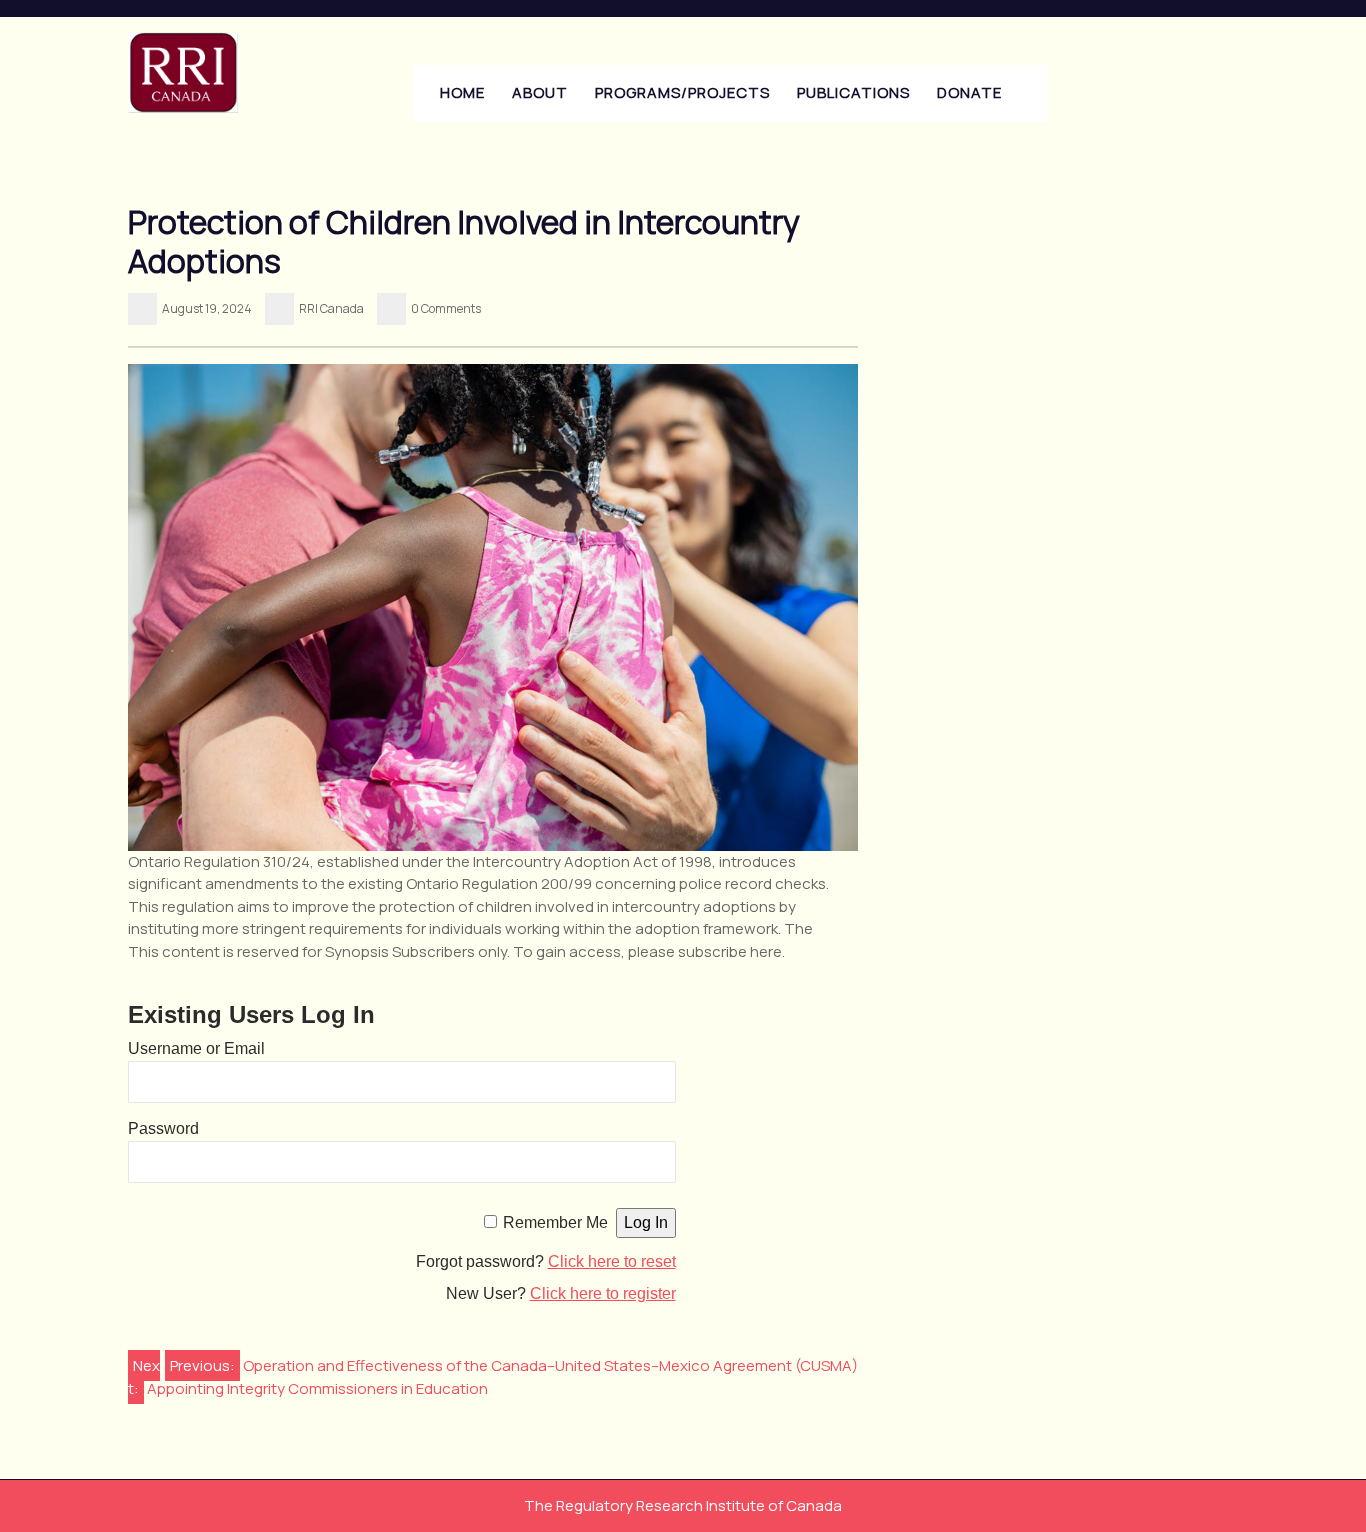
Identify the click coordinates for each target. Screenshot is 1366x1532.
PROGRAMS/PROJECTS (682, 92)
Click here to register (603, 1293)
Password (163, 1128)
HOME (462, 92)
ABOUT (540, 92)
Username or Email (196, 1048)
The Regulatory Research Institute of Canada (683, 1505)
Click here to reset (612, 1261)
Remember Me (555, 1222)
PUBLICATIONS (853, 92)
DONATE (969, 92)
